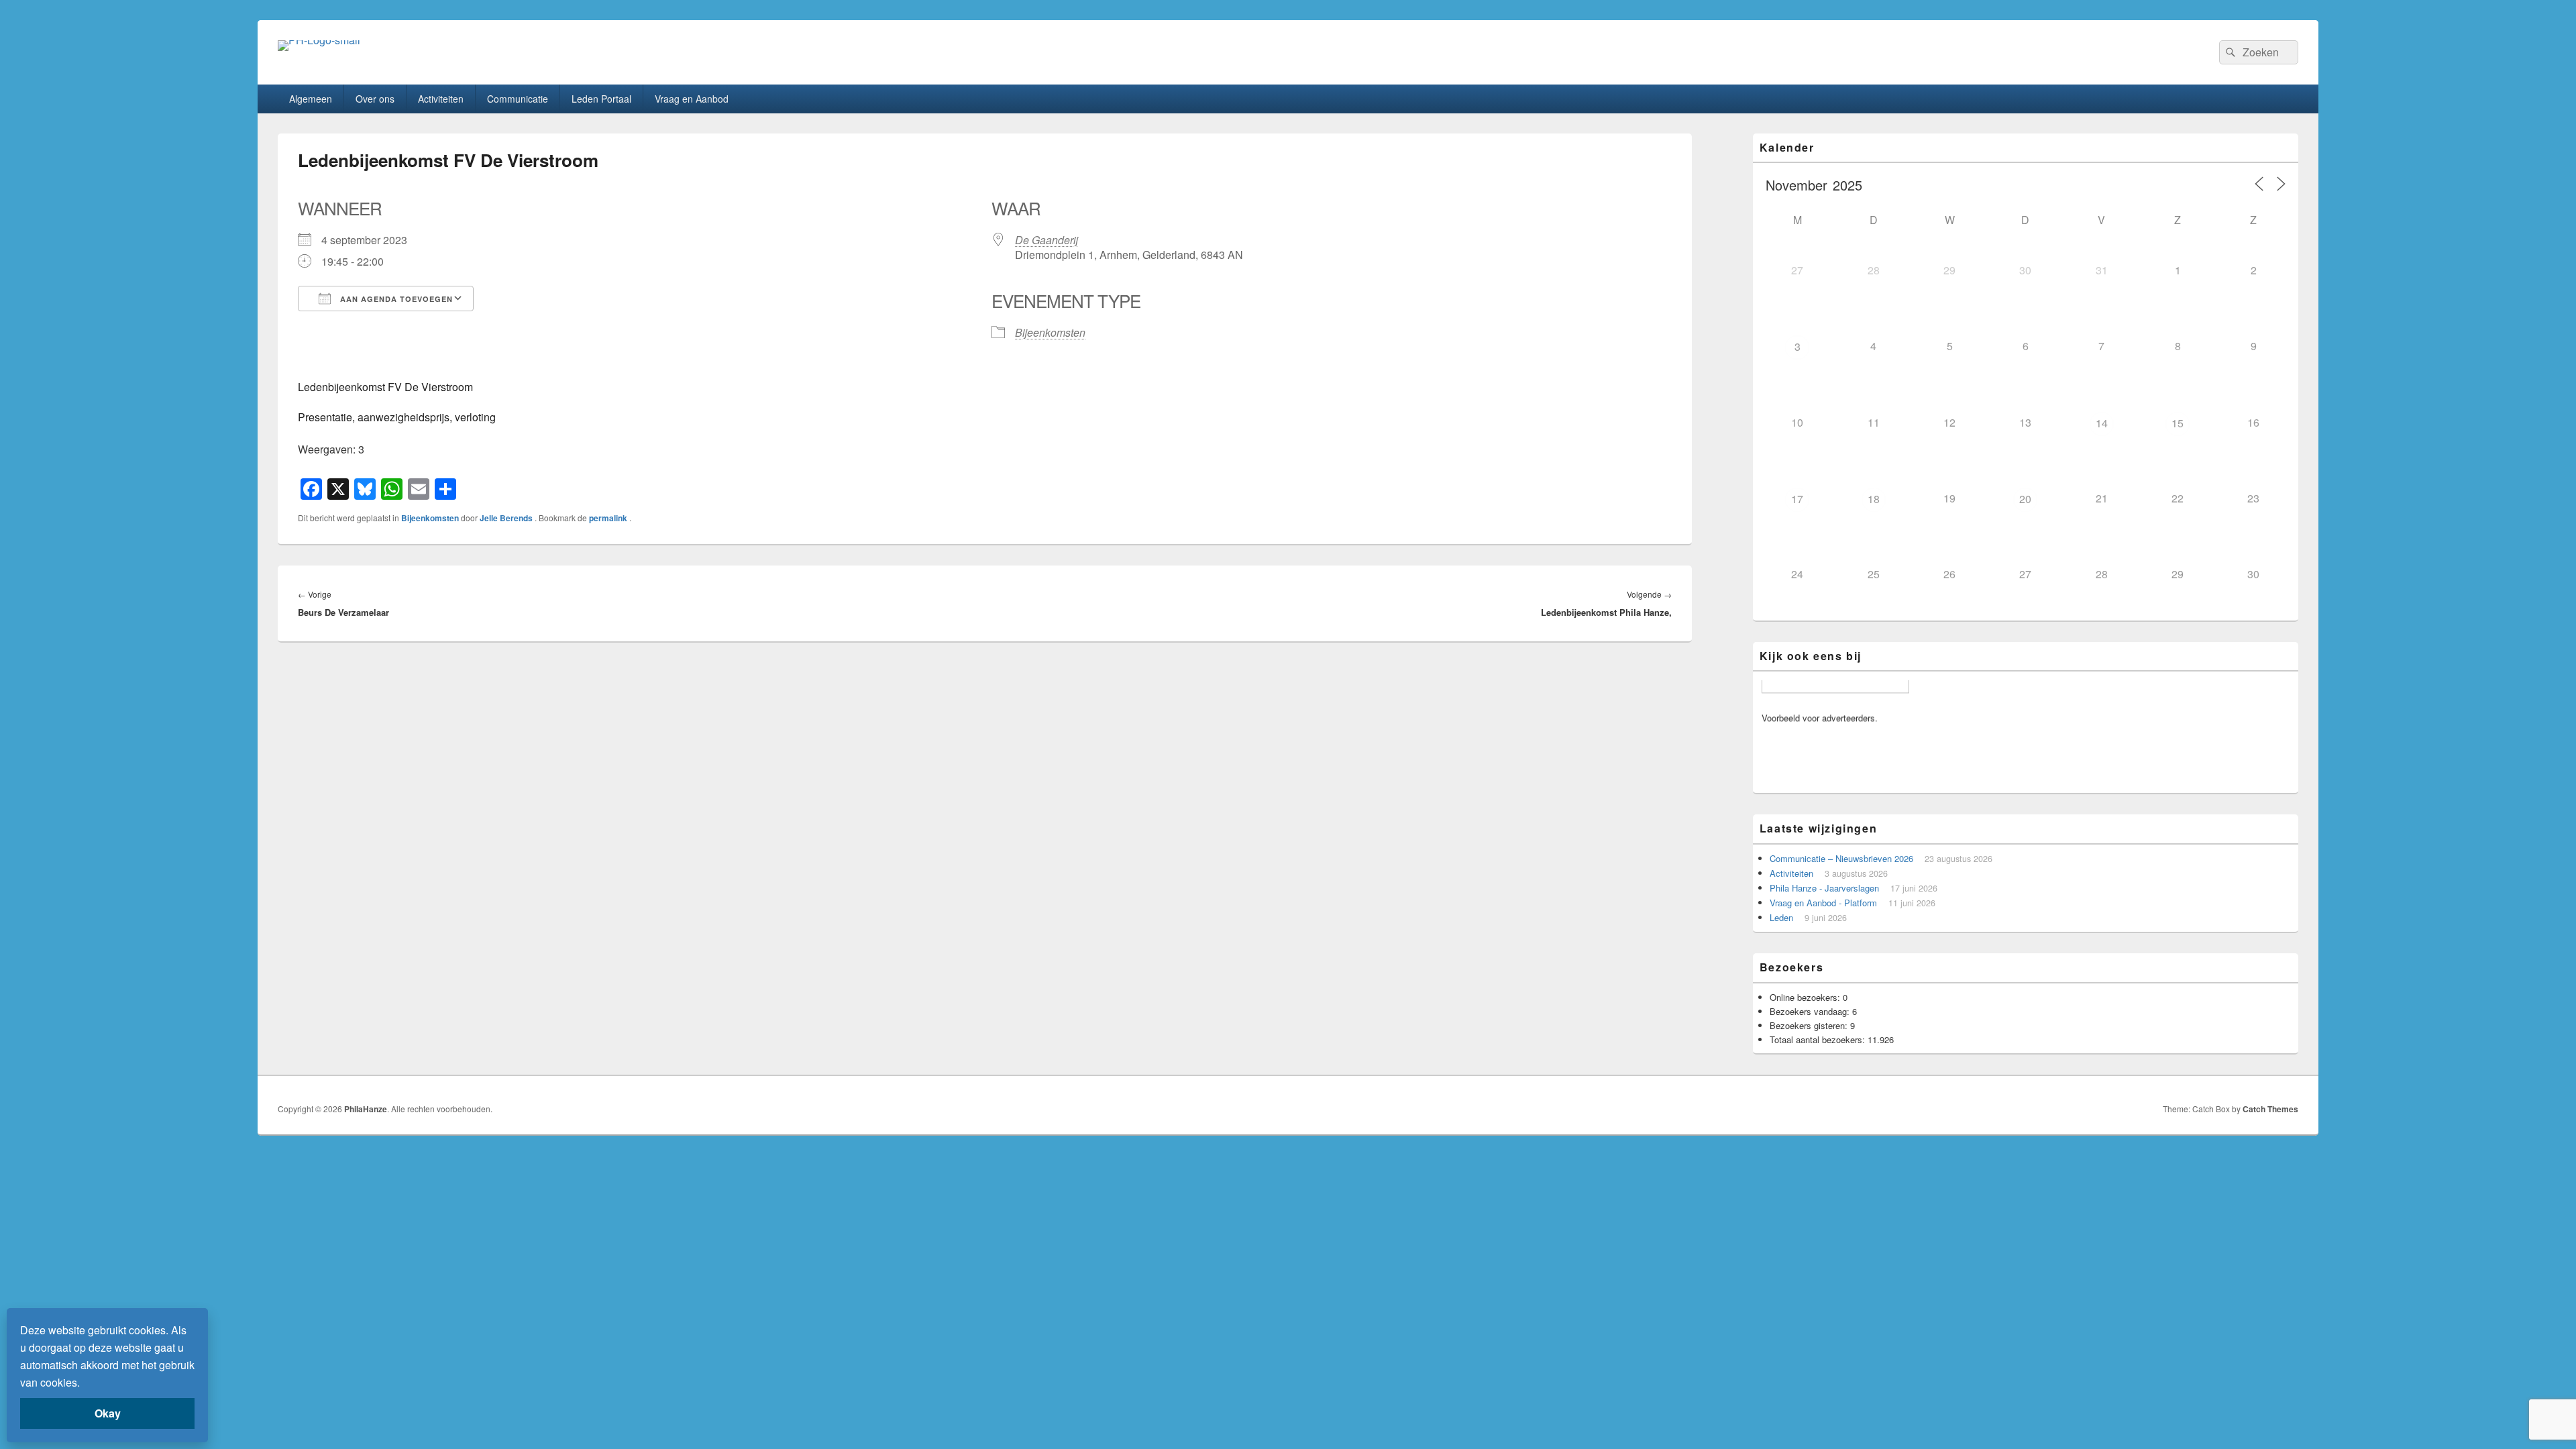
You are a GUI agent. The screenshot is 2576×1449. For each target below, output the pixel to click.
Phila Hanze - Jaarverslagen (1824, 888)
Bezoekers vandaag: (1811, 1011)
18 (1874, 499)
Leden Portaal (601, 99)
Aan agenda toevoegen (395, 299)
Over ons (375, 99)
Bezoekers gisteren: (1810, 1025)
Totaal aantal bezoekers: (1819, 1039)
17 (1797, 499)
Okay (108, 1413)
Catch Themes (2270, 1109)
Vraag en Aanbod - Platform (1823, 903)
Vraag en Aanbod (692, 99)
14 (2102, 423)
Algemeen (311, 99)
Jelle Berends (507, 518)
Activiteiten (441, 99)
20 (2025, 499)
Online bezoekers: (1806, 997)
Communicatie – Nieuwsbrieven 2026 (1841, 858)
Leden (1781, 917)
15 (2178, 423)
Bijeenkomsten (1050, 332)
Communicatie (518, 99)
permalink (609, 518)
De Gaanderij (1046, 240)
